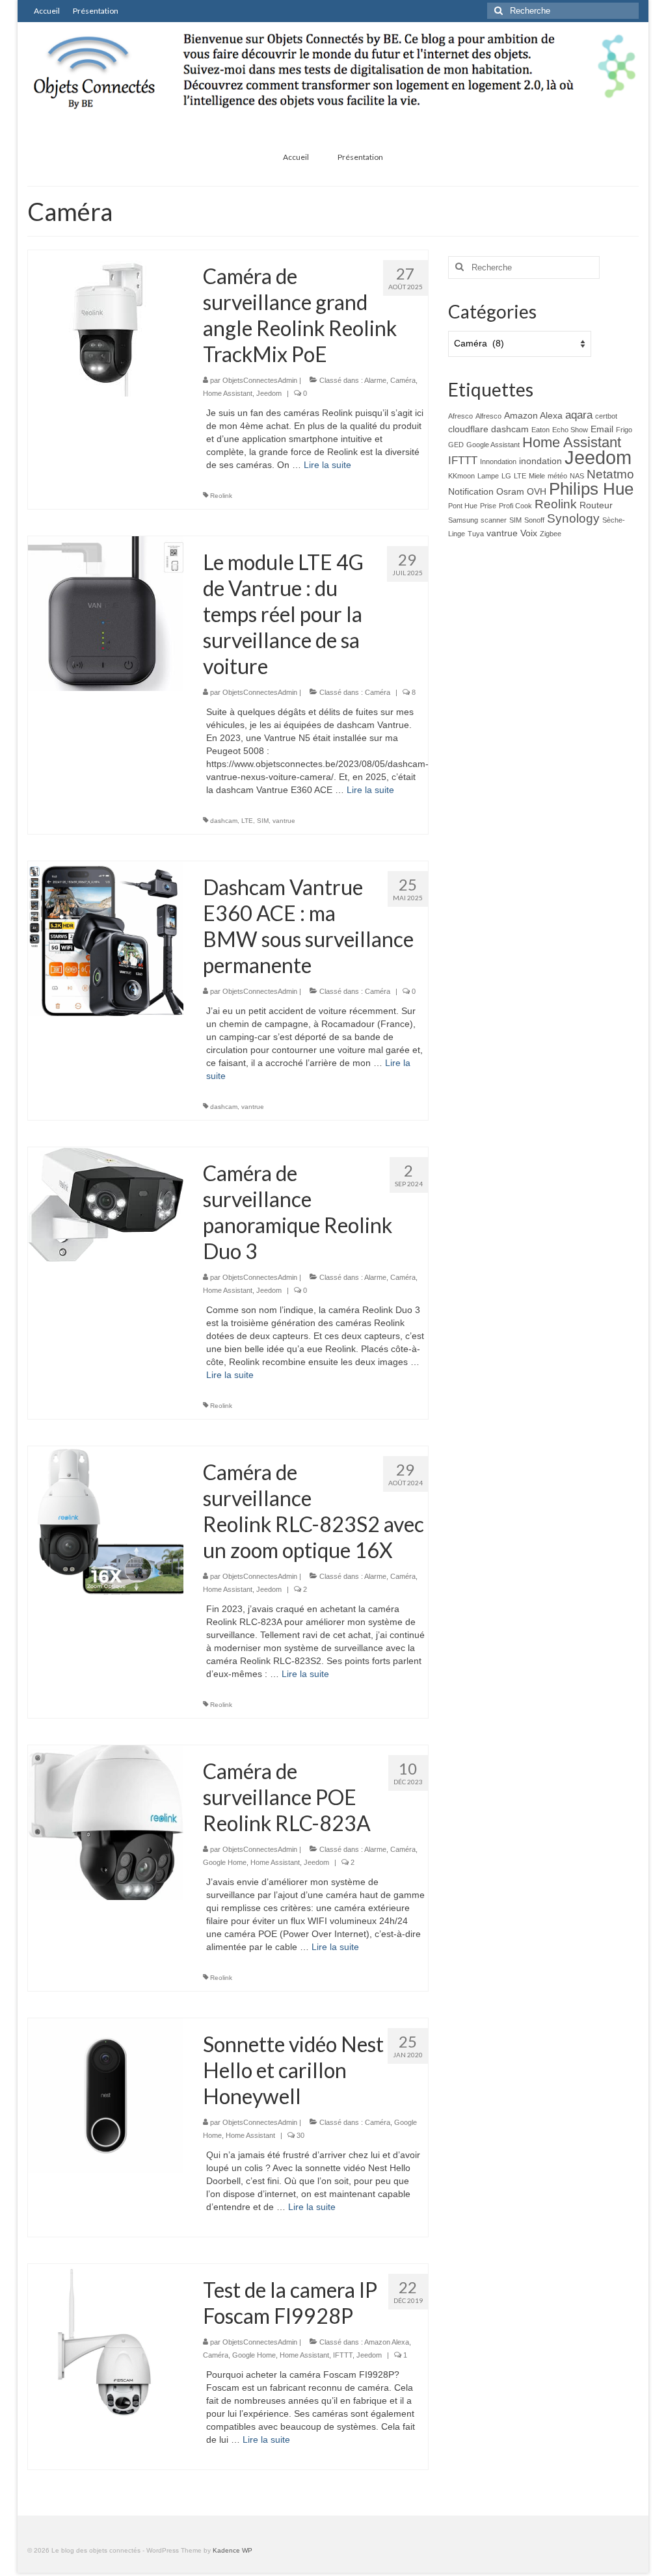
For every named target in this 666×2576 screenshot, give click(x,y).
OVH (537, 491)
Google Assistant (493, 445)
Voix (529, 533)
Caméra (403, 380)
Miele (537, 476)
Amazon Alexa (387, 2342)
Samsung (463, 520)
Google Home (225, 1862)
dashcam (224, 821)
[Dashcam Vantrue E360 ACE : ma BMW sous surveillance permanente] (106, 938)
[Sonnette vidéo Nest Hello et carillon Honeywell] (106, 2095)
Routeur (596, 505)
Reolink (221, 496)
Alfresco (488, 416)
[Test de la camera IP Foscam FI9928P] (106, 2341)
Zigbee (551, 534)
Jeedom (269, 393)
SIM (263, 821)
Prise (488, 506)
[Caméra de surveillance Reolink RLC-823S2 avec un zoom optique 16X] (106, 1523)
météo (557, 476)
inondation (540, 461)
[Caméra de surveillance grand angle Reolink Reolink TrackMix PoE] (106, 322)
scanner (494, 520)
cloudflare (468, 429)
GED (456, 445)
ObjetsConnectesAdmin (260, 380)
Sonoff (534, 520)
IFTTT (343, 2355)
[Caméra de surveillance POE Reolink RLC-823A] (106, 1822)
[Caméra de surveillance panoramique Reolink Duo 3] (106, 1204)
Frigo (624, 430)
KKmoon (461, 476)
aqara (579, 415)
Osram (510, 491)
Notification (471, 491)
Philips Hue (591, 489)
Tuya (476, 534)
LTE (247, 821)
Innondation (498, 462)
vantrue (284, 821)
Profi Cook (515, 506)
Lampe (488, 476)
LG (506, 476)
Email (602, 429)
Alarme (375, 380)
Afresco (460, 416)
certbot (606, 416)
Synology (573, 518)
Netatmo (610, 474)
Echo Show (570, 430)
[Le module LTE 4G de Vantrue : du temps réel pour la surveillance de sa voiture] (106, 613)
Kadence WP (233, 2550)
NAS (577, 476)
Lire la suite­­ (327, 465)
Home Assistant (228, 393)
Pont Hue (463, 506)
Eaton (540, 430)
